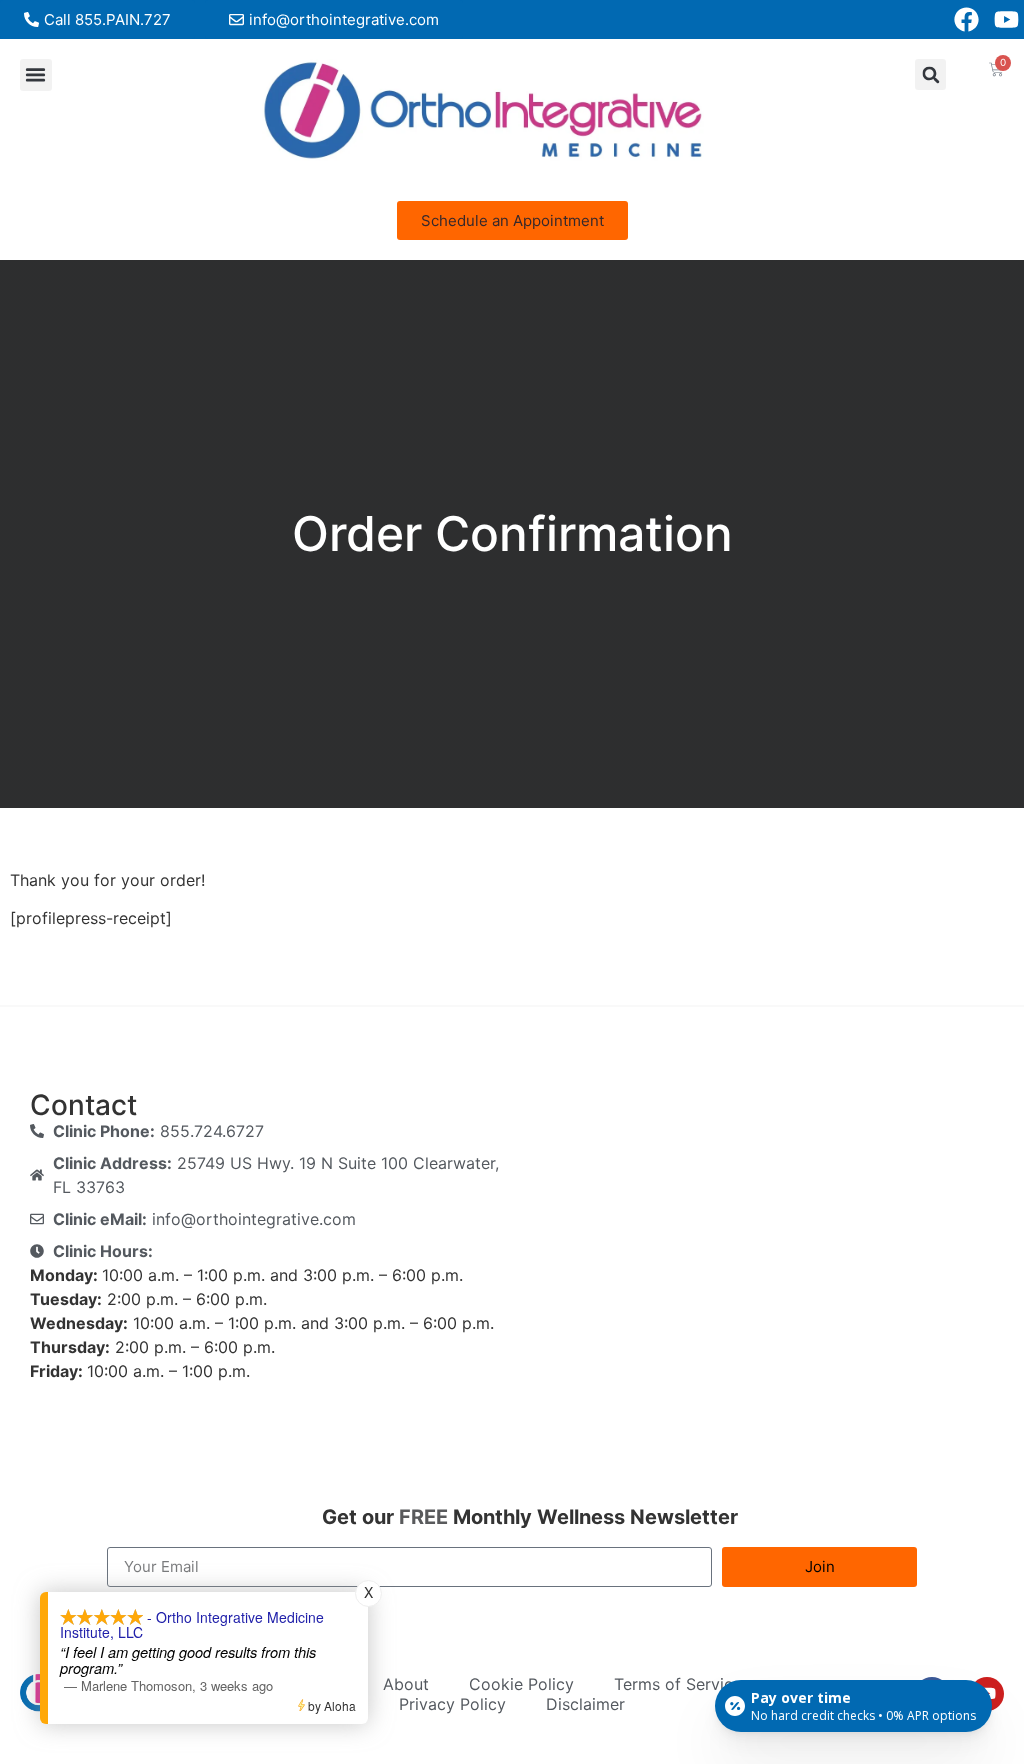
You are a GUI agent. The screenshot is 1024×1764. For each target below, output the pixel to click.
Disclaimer (585, 1704)
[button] (36, 75)
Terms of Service (678, 1684)
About (406, 1684)
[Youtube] (1006, 19)
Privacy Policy (452, 1704)
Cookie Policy (521, 1684)
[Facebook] (966, 19)
